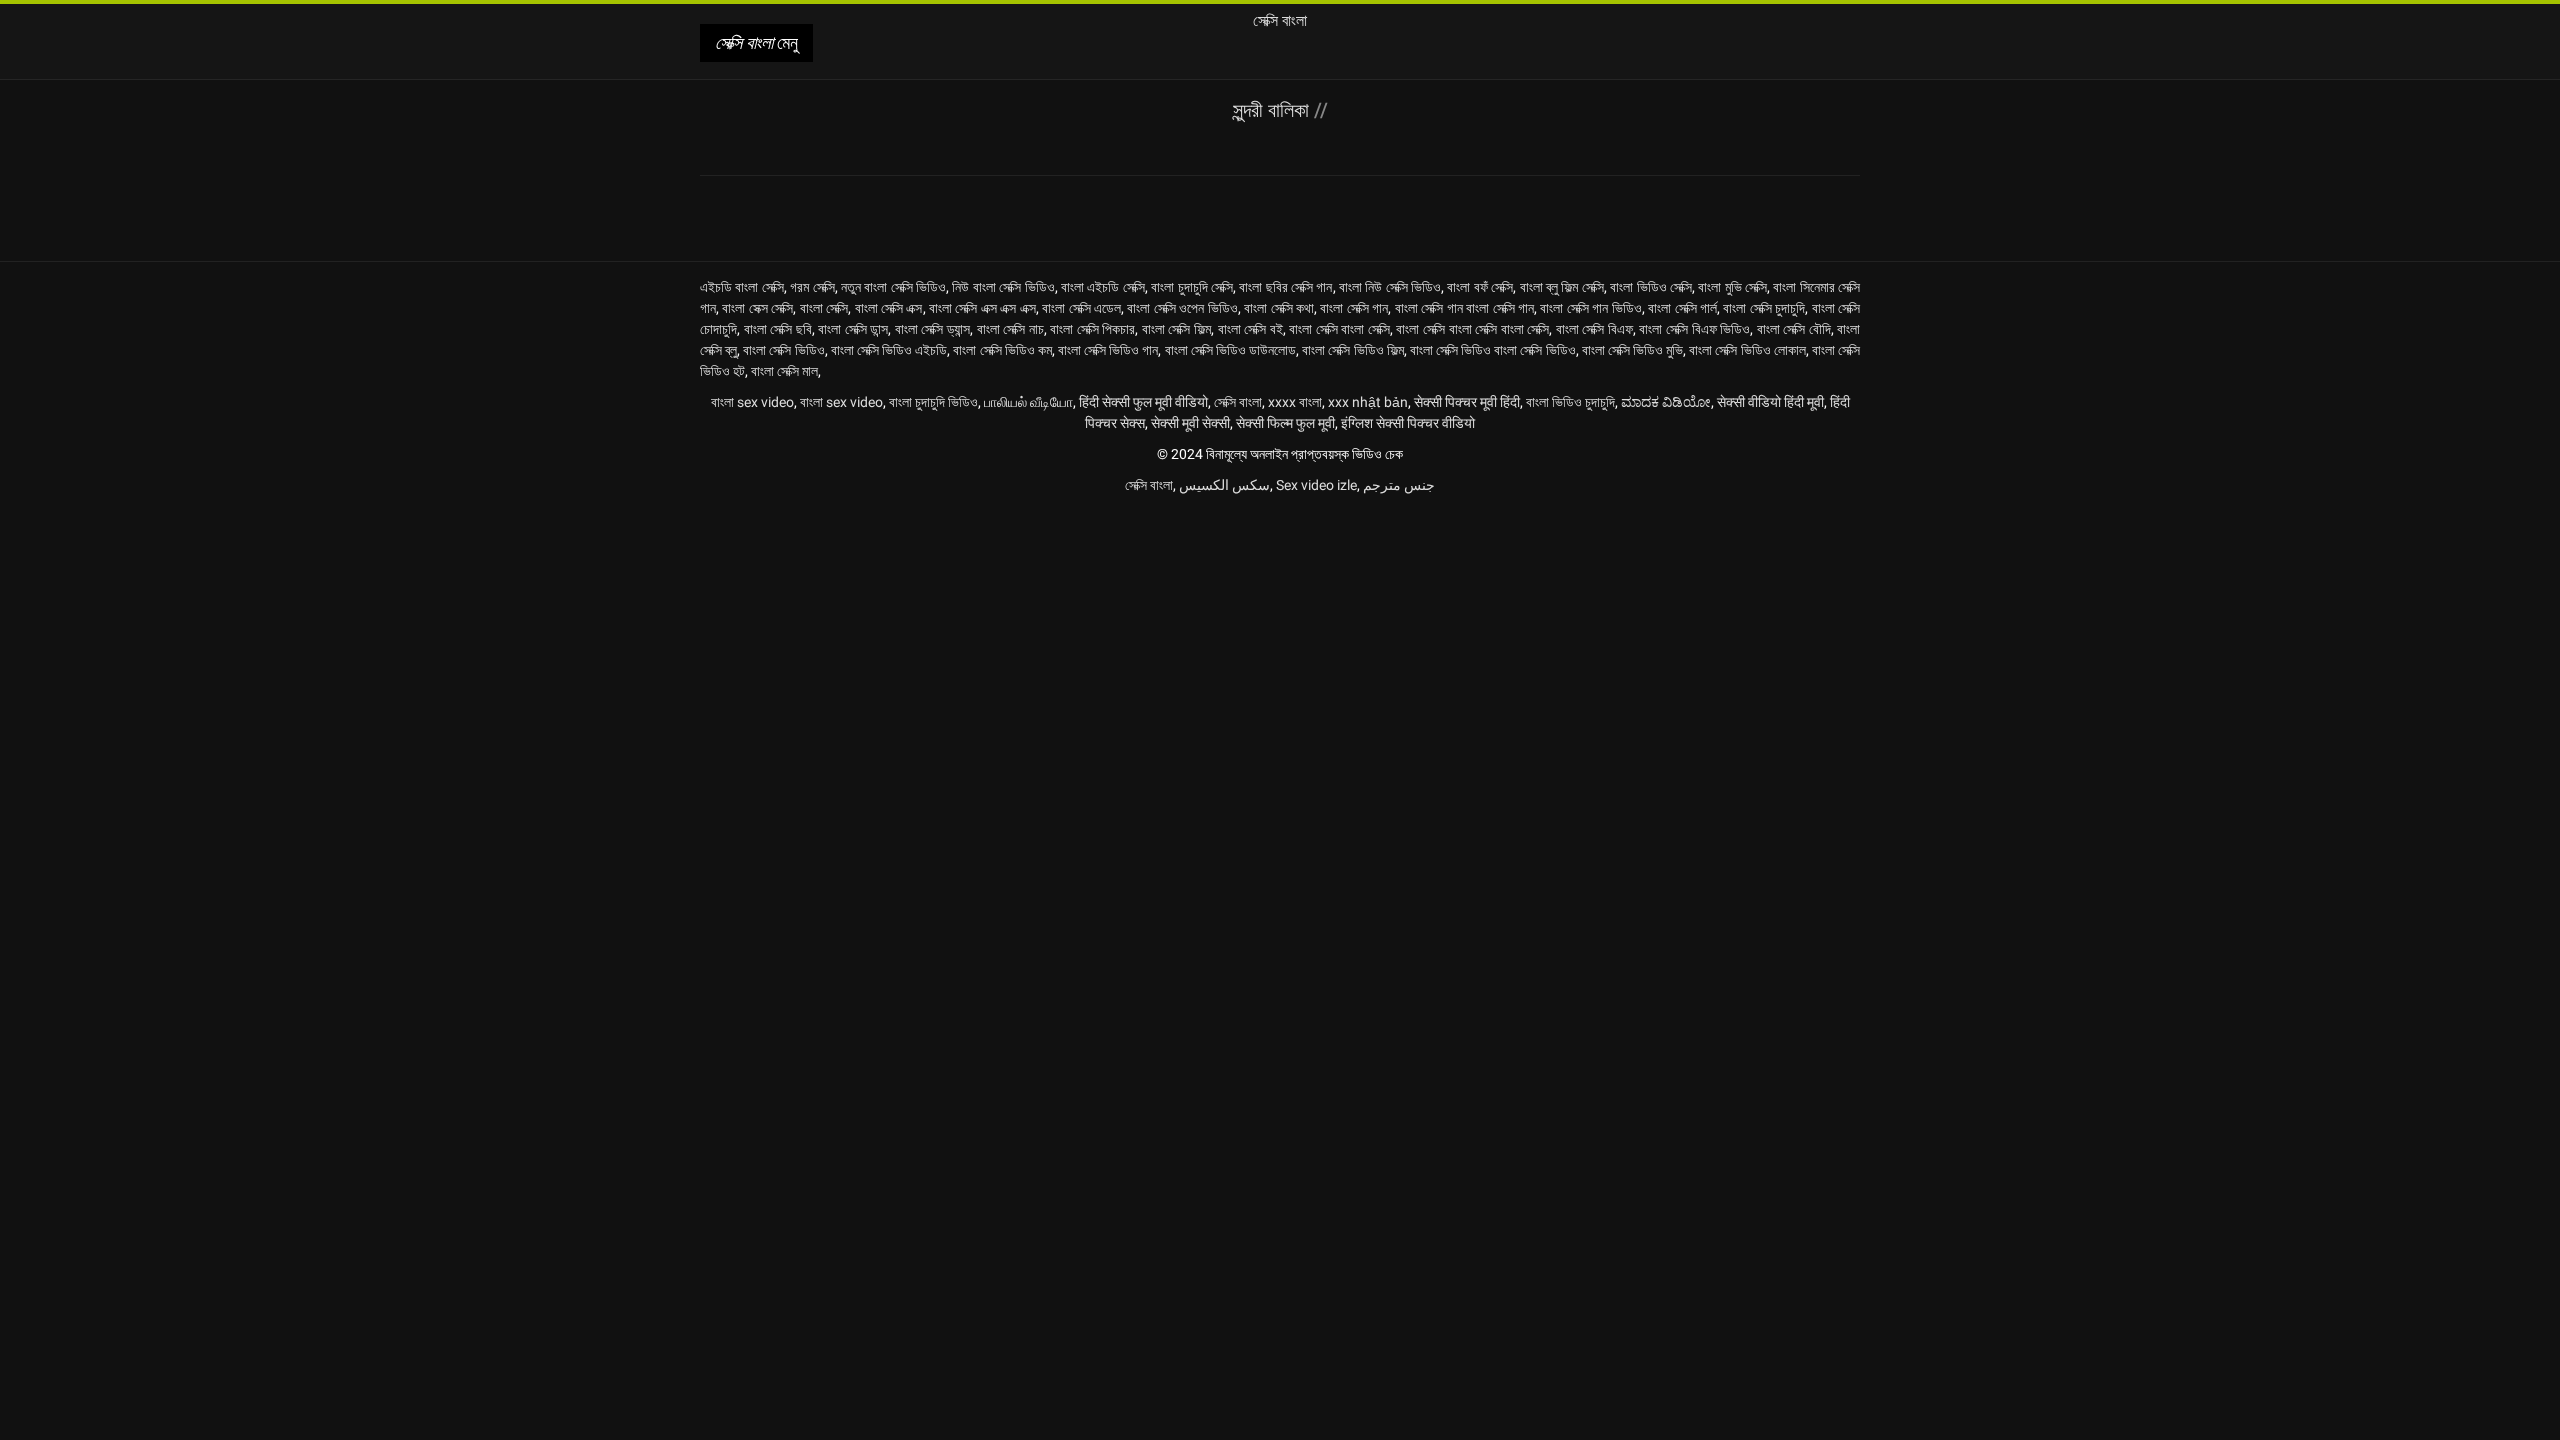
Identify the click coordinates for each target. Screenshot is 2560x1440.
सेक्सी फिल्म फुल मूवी (1285, 423)
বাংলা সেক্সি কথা (1279, 308)
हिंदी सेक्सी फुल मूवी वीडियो (1143, 402)
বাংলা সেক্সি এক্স (889, 308)
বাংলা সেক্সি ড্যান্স (932, 329)
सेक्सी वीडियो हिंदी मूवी (1770, 402)
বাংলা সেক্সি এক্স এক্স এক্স (982, 308)
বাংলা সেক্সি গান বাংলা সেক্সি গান (1464, 308)
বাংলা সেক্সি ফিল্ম (1176, 329)
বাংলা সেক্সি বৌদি (1794, 329)
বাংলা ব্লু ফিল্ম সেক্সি (1562, 287)
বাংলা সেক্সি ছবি (778, 329)
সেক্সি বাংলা (1238, 402)
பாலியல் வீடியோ (1028, 402)
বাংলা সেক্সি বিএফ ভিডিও (1694, 329)
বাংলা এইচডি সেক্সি (1103, 287)
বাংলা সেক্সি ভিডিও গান (1108, 350)
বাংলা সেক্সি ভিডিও (783, 350)
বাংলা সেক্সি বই (1250, 329)
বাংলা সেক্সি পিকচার (1092, 329)
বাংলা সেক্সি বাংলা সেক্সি (1339, 329)
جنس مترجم (1399, 485)
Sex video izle (1316, 485)
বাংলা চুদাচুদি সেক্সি (1192, 287)
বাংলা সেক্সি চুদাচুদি (1764, 308)
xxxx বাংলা (1295, 402)
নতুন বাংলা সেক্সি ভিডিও (893, 287)
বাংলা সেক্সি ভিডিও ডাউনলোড (1230, 350)
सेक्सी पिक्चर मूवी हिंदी (1467, 402)
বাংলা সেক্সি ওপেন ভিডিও (1182, 308)
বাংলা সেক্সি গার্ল (1682, 308)
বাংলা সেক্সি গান (1354, 308)
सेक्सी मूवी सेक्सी (1190, 423)
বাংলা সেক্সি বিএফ (1594, 329)
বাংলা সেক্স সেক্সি (757, 308)
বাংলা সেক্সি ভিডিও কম (1002, 350)
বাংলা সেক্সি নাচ (1010, 329)
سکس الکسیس (1224, 485)
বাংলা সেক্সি (824, 308)
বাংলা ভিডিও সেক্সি (1651, 287)
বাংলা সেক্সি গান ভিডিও (1590, 308)
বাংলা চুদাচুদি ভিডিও (933, 402)
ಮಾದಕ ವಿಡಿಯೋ (1666, 402)
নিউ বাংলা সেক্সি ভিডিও (1003, 287)
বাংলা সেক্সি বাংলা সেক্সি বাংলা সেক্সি (1472, 329)
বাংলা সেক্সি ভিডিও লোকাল (1747, 350)
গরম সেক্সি (812, 287)
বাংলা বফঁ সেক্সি (1480, 287)
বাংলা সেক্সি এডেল (1081, 308)
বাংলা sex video (752, 402)
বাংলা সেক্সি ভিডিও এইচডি (889, 350)
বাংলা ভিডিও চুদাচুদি (1570, 402)
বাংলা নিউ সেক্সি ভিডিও (1390, 287)
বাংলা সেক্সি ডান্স (853, 329)
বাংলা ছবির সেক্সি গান (1285, 287)
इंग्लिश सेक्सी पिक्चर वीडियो (1408, 423)
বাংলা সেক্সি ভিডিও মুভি (1632, 350)
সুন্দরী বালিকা (1273, 110)
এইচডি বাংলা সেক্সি (742, 287)
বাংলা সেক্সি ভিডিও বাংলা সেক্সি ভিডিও (1493, 350)
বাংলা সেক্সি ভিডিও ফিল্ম (1352, 350)
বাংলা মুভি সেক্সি (1732, 287)
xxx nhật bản (1368, 402)
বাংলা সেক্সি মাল (784, 371)
